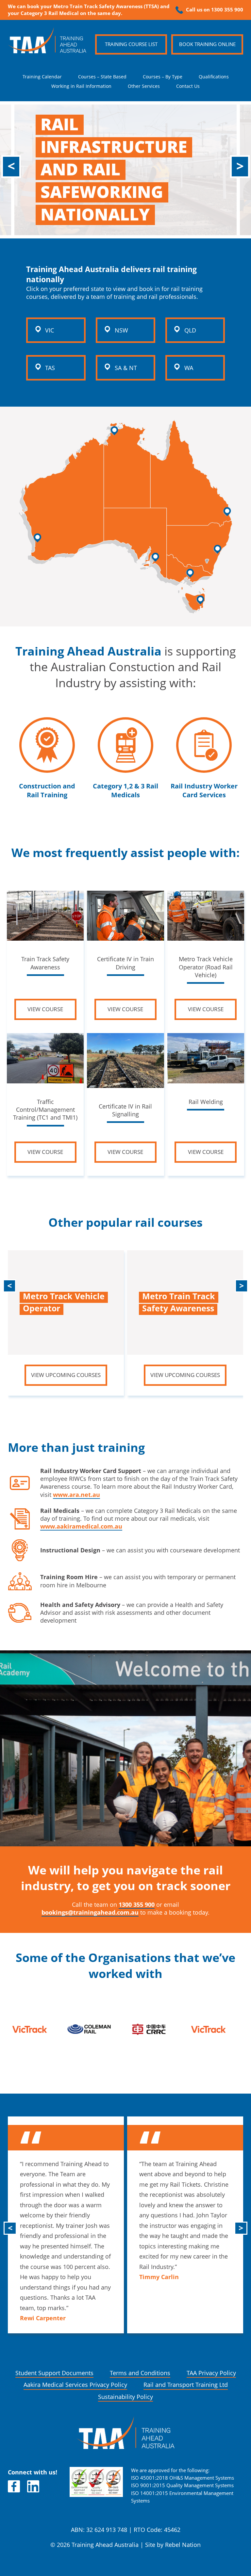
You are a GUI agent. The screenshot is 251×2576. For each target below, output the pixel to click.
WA (189, 368)
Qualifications (214, 77)
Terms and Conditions (140, 2373)
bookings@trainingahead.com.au (90, 1912)
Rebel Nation (183, 2545)
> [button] (240, 166)
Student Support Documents (54, 2373)
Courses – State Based (102, 77)
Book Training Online (207, 44)
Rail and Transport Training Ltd (186, 2385)
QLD (190, 330)
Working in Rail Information (81, 86)
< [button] (11, 166)
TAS (50, 368)
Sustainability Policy (125, 2397)
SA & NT (126, 368)
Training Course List (131, 44)
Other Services (144, 86)
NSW (121, 330)
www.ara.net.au (76, 1495)
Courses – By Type (163, 77)
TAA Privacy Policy (211, 2373)
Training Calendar (42, 77)
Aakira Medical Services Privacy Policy (75, 2385)
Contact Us (188, 86)
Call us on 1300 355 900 (215, 10)
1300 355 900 (137, 1905)
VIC (50, 330)
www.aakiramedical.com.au (81, 1526)
